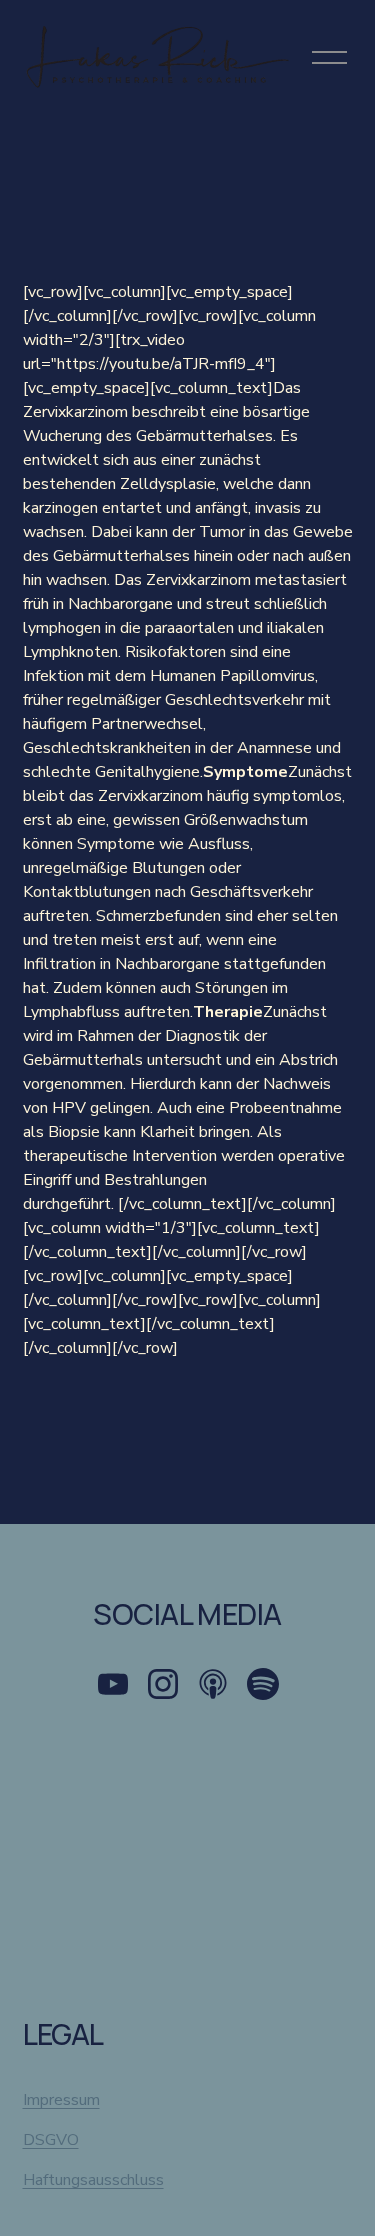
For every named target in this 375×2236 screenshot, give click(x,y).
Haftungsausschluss (93, 2180)
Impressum (61, 2100)
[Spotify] (263, 1684)
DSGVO (51, 2140)
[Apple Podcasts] (213, 1684)
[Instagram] (163, 1684)
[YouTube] (113, 1684)
